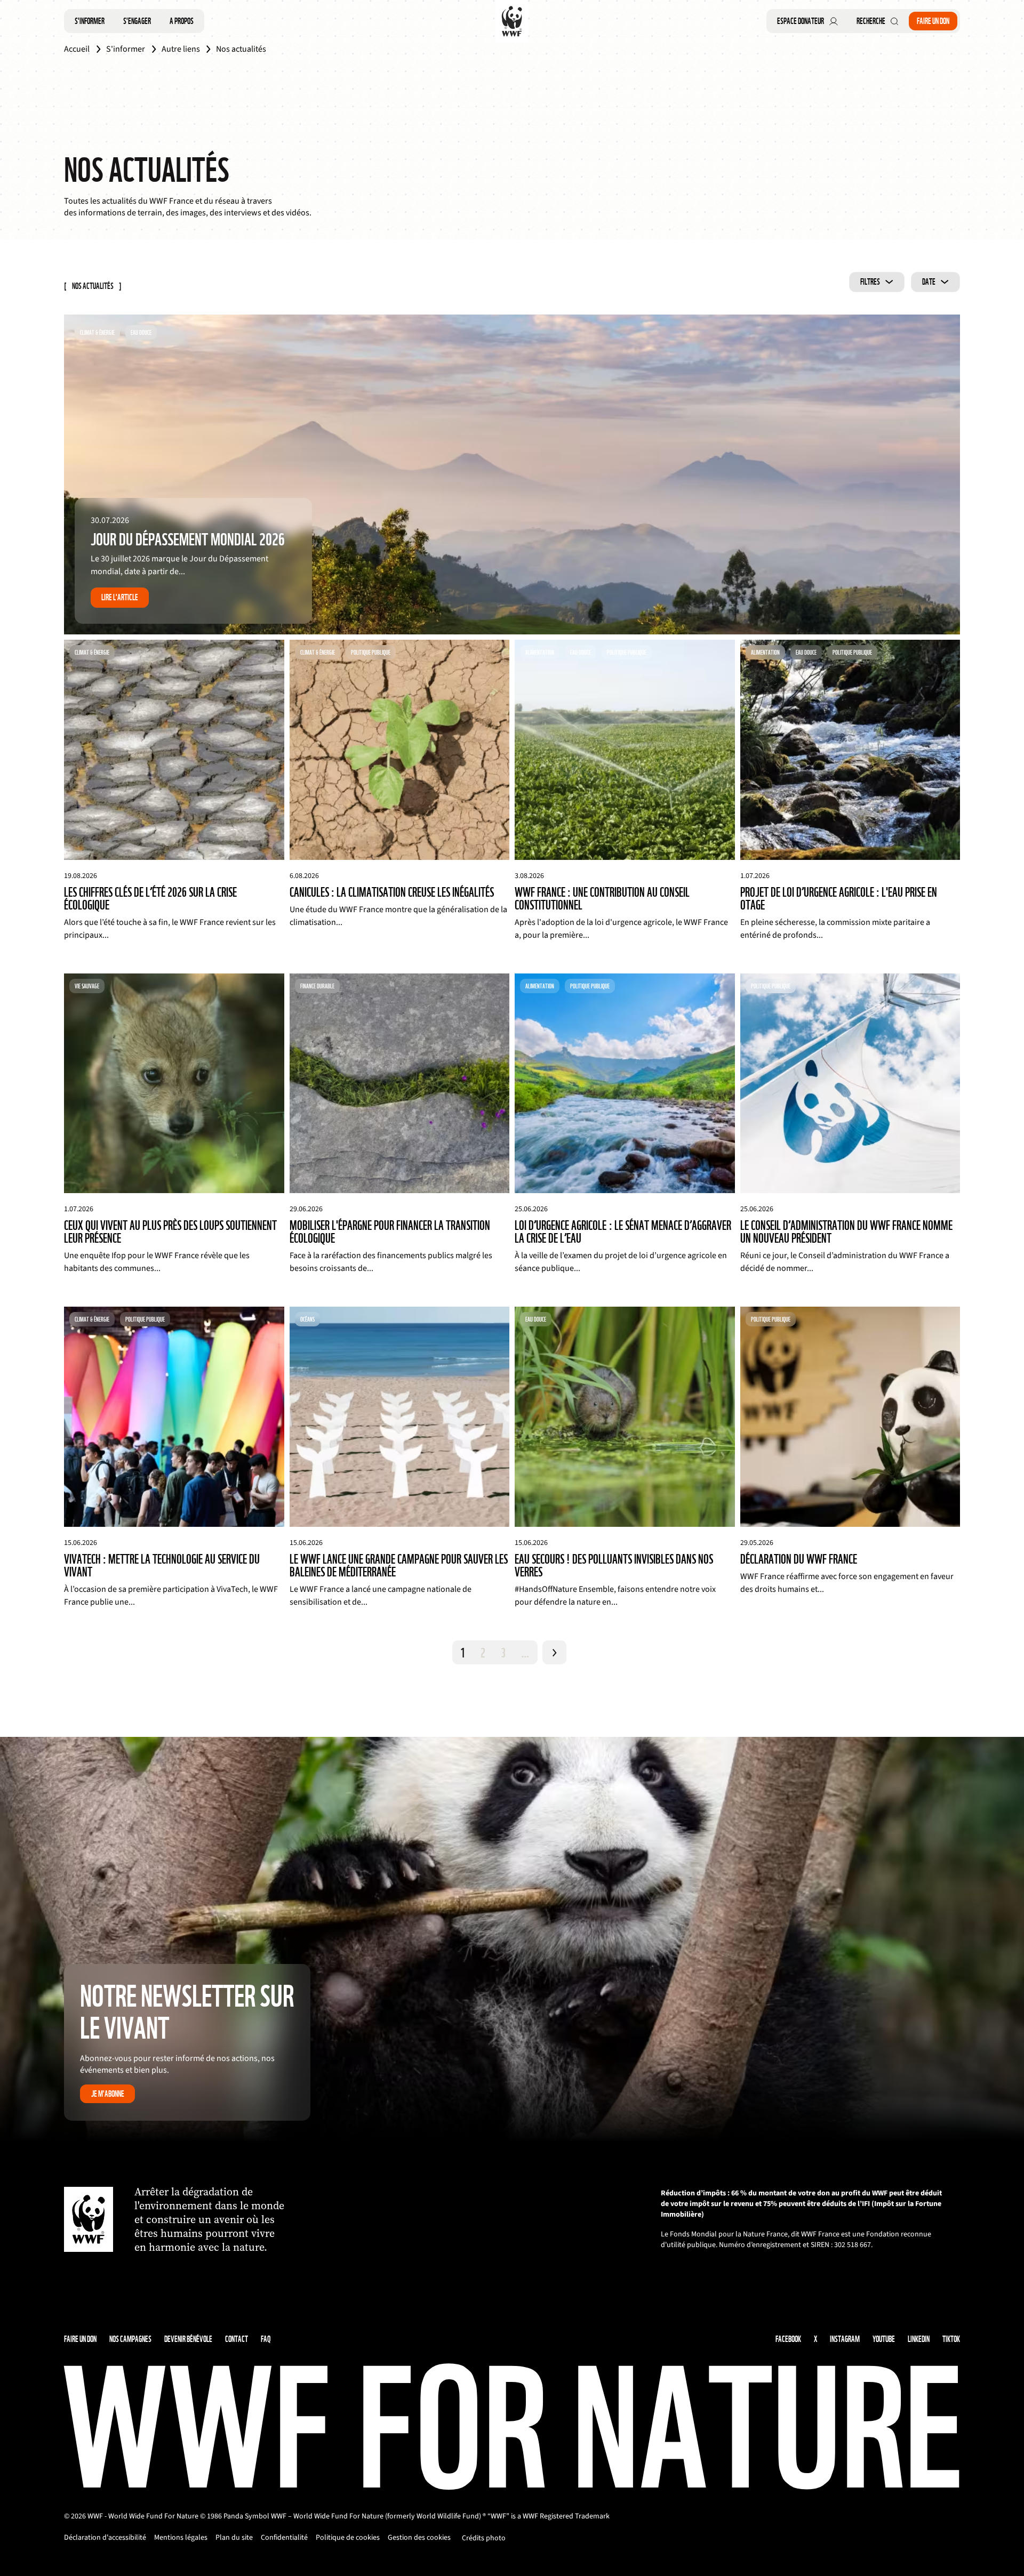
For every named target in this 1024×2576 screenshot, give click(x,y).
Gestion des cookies (419, 2538)
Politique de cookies (348, 2538)
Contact (237, 2339)
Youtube (884, 2339)
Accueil (77, 49)
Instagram (845, 2339)
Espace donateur (801, 21)
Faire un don (933, 21)
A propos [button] (182, 21)
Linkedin (919, 2339)
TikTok (951, 2339)
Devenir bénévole (188, 2339)
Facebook (788, 2339)
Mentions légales (181, 2538)
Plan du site (234, 2538)
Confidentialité (284, 2538)
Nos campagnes (130, 2339)
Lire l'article (120, 597)
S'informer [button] (90, 21)
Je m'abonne (108, 2094)
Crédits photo (484, 2538)
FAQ (266, 2339)
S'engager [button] (137, 21)
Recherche (871, 21)
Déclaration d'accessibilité (105, 2538)
